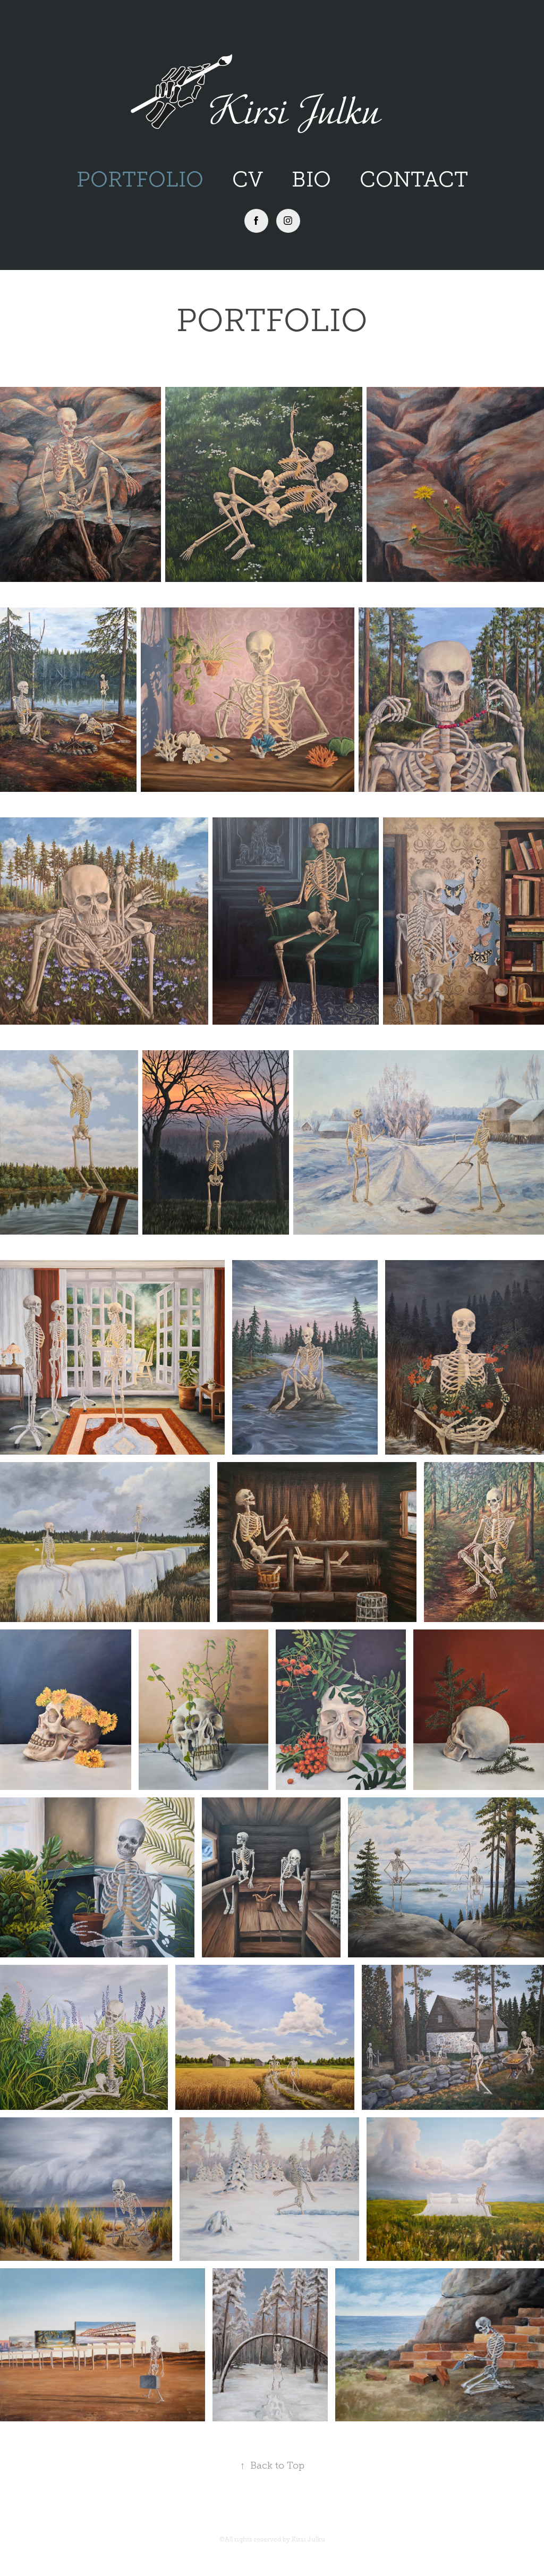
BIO (311, 179)
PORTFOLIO (140, 179)
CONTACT (414, 179)
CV (248, 179)
